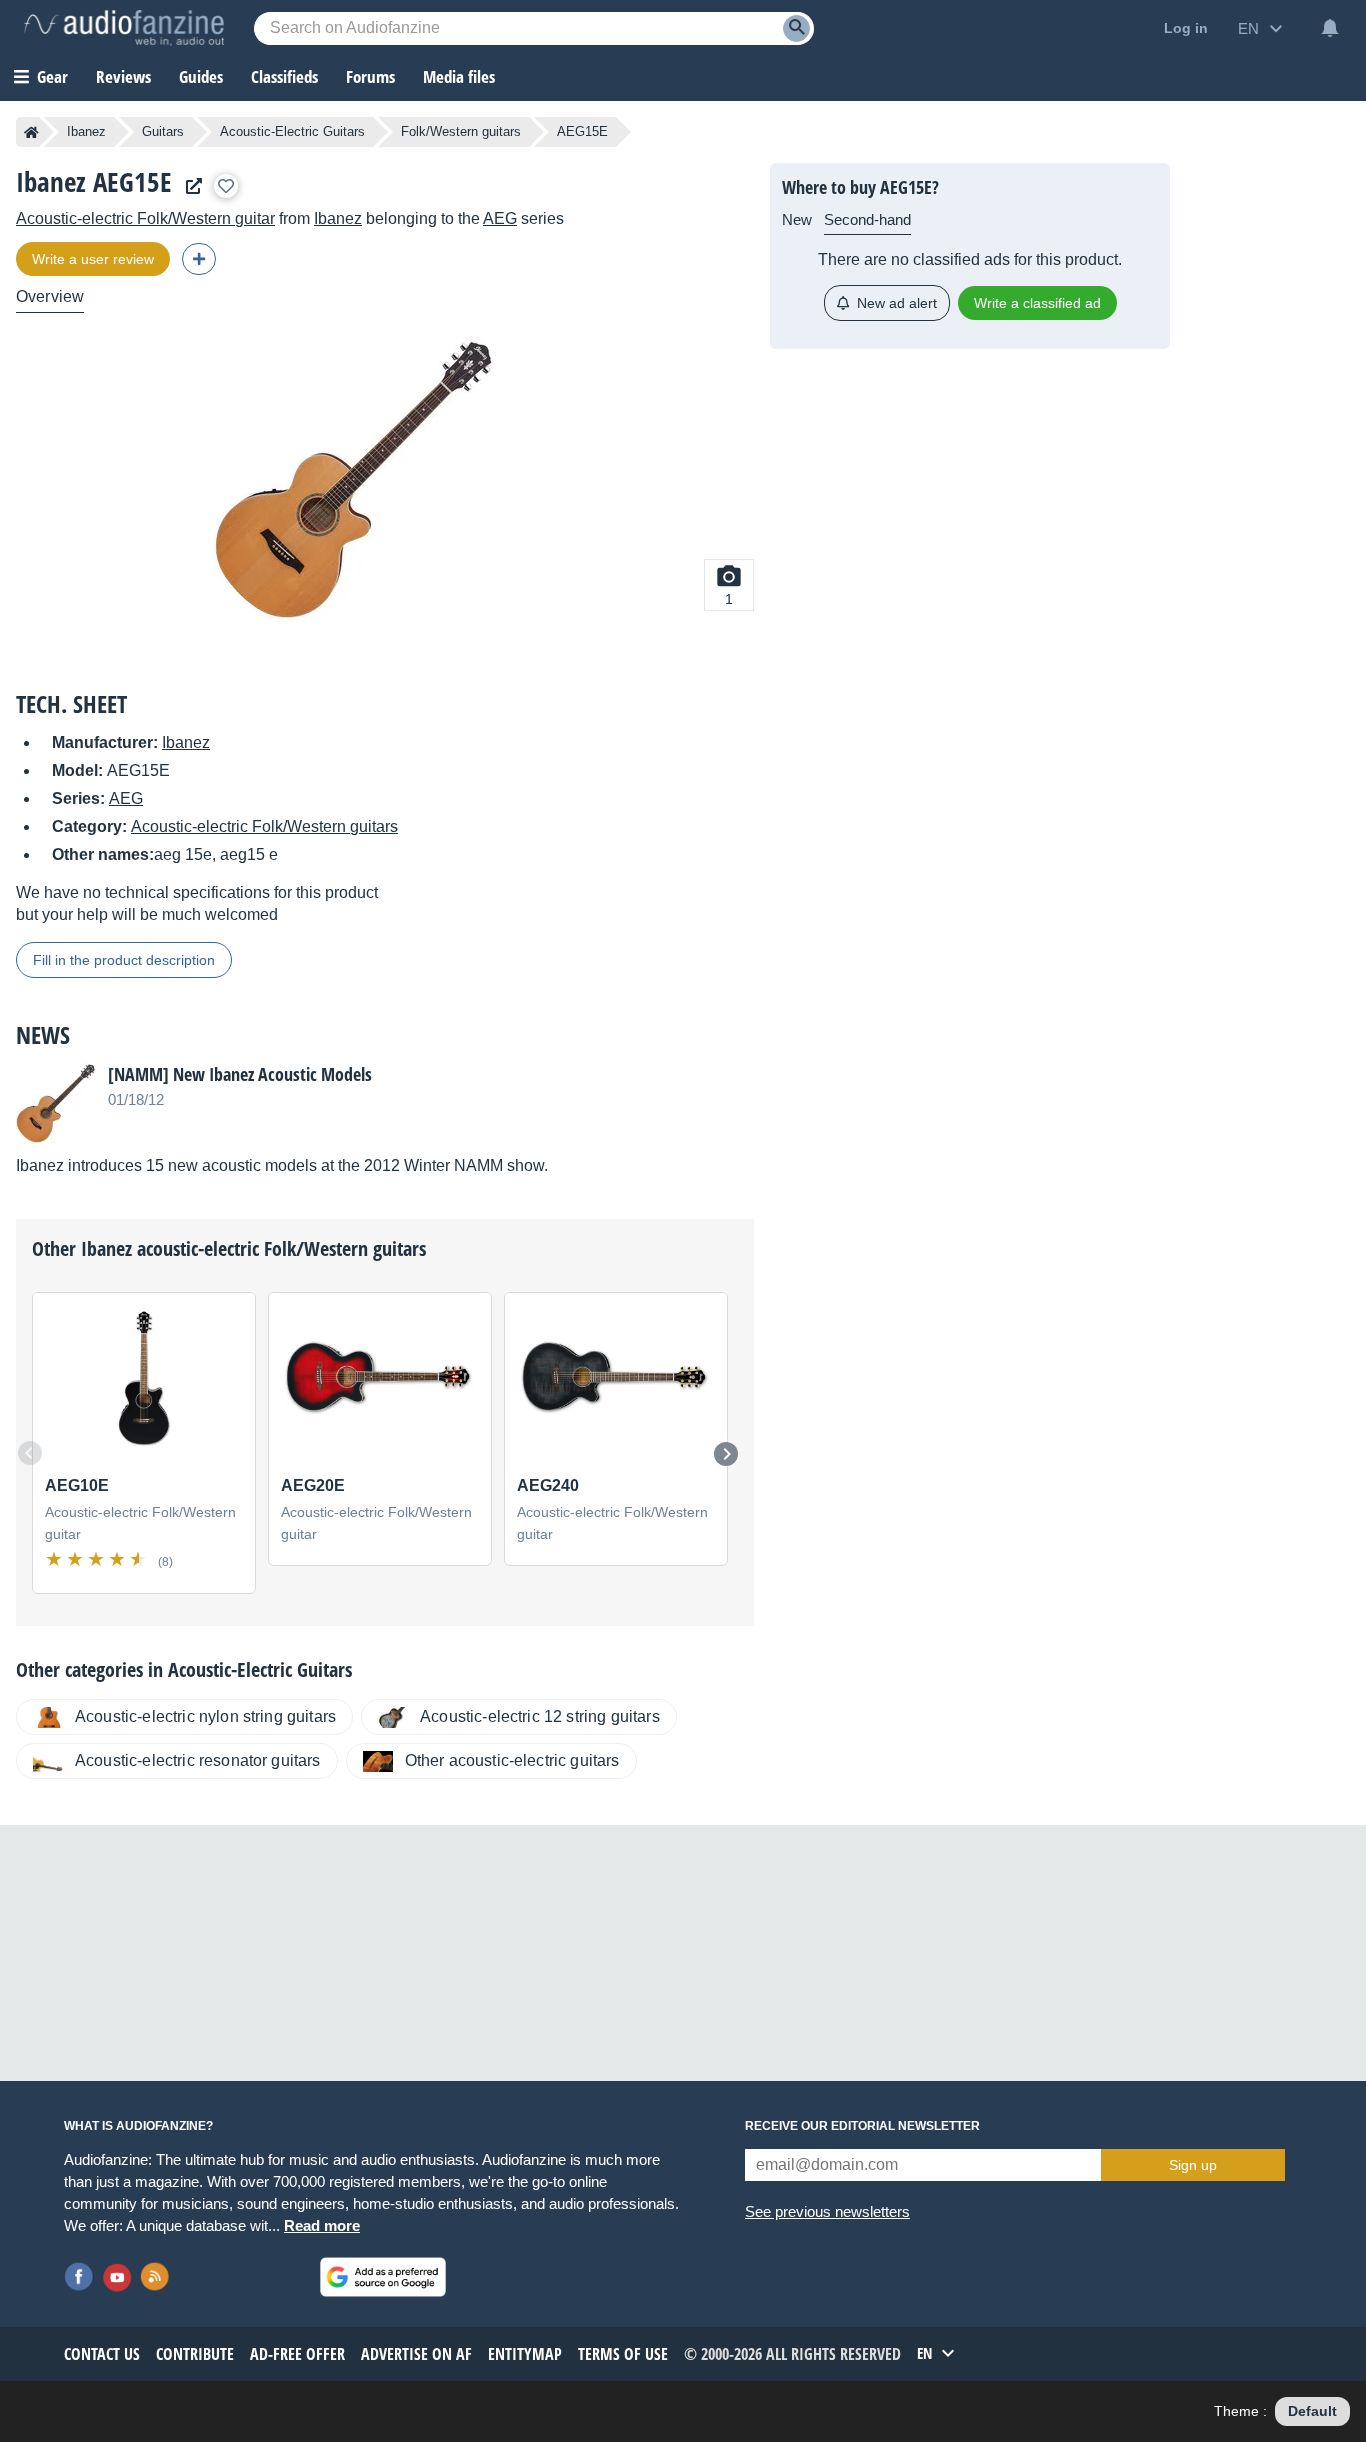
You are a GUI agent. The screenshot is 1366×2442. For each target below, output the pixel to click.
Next (726, 1454)
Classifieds (284, 76)
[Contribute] (199, 259)
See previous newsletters (827, 2211)
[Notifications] (1330, 28)
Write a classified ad (1037, 303)
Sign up (1193, 2165)
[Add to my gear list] (226, 186)
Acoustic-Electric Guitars (292, 131)
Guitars (163, 131)
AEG (500, 218)
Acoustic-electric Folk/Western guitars (264, 826)
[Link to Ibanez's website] (189, 186)
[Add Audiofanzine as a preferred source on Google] (383, 2277)
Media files (459, 76)
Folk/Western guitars (461, 131)
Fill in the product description (124, 960)
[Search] (796, 28)
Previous (30, 1453)
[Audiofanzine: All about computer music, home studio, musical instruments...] (124, 28)
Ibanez (86, 131)
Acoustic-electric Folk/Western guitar (145, 218)
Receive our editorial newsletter (862, 2126)
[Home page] (31, 132)
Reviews (123, 76)
